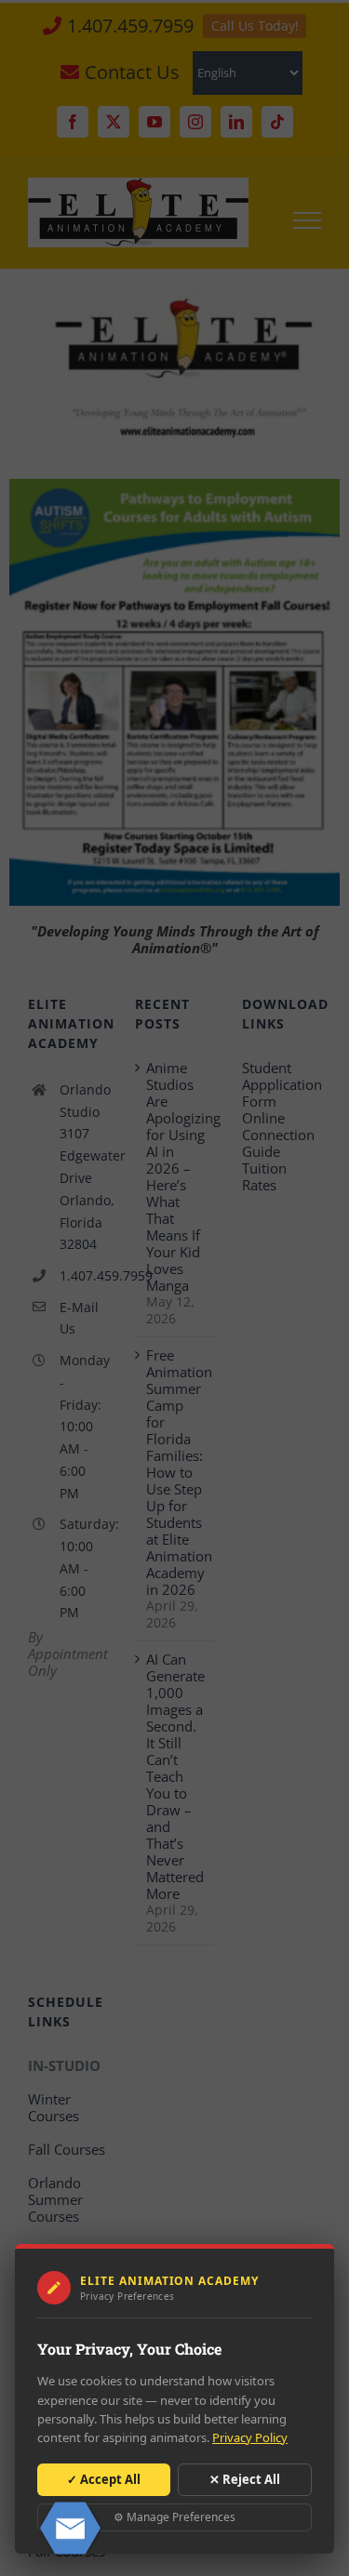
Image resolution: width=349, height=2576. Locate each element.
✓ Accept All (104, 2479)
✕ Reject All (245, 2479)
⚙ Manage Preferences (174, 2517)
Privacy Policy (250, 2437)
